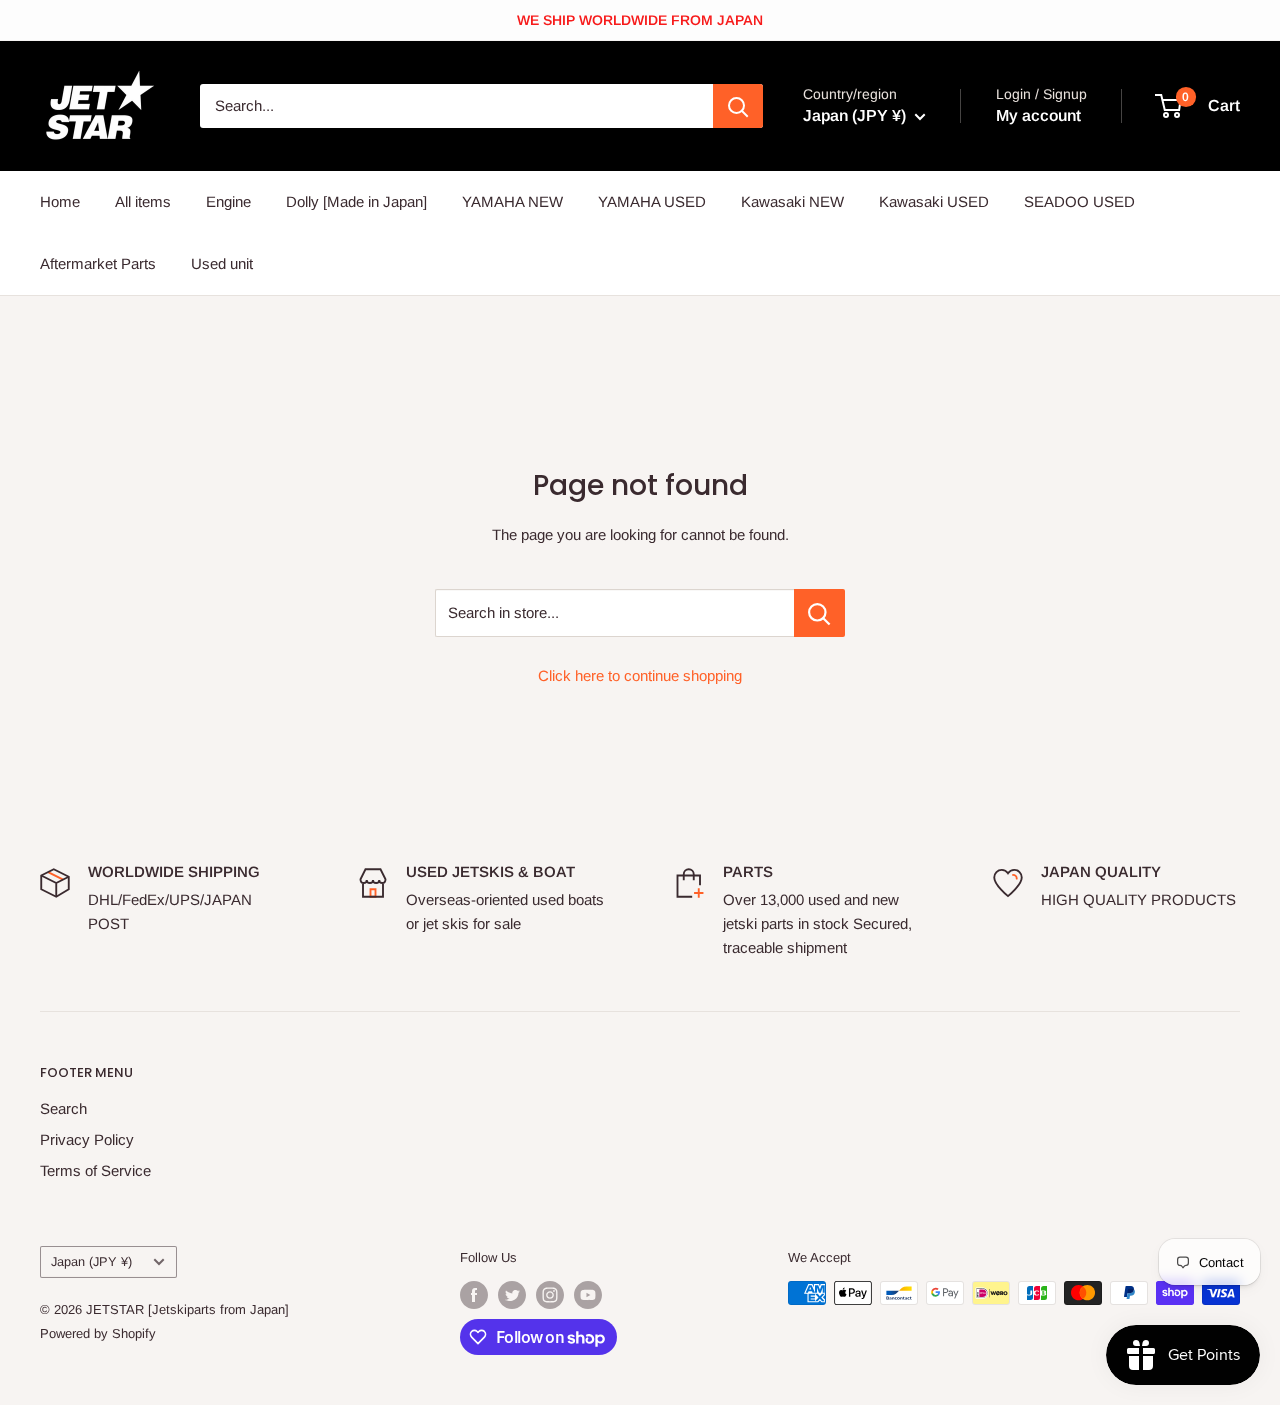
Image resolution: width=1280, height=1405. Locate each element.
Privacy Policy (87, 1139)
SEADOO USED (1079, 201)
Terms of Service (95, 1170)
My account (1038, 115)
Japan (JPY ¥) (91, 1261)
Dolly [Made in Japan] (356, 201)
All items (143, 201)
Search (63, 1108)
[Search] (738, 106)
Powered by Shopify (98, 1333)
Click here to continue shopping (640, 675)
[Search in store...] (819, 613)
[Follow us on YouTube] (588, 1295)
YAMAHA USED (652, 201)
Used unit (222, 263)
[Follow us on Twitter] (512, 1295)
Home (60, 201)
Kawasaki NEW (792, 201)
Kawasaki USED (934, 201)
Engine (228, 201)
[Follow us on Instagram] (550, 1295)
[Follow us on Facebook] (474, 1295)
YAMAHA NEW (512, 201)
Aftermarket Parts (98, 263)
